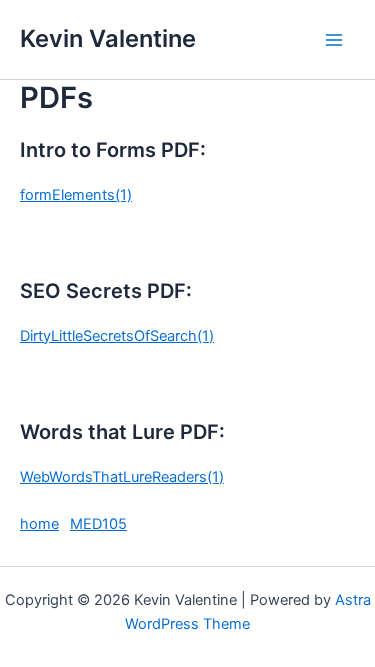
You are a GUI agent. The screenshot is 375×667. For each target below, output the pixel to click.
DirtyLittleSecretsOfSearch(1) (117, 336)
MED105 (98, 524)
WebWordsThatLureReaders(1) (122, 477)
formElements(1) (76, 195)
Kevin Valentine (108, 38)
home (39, 524)
